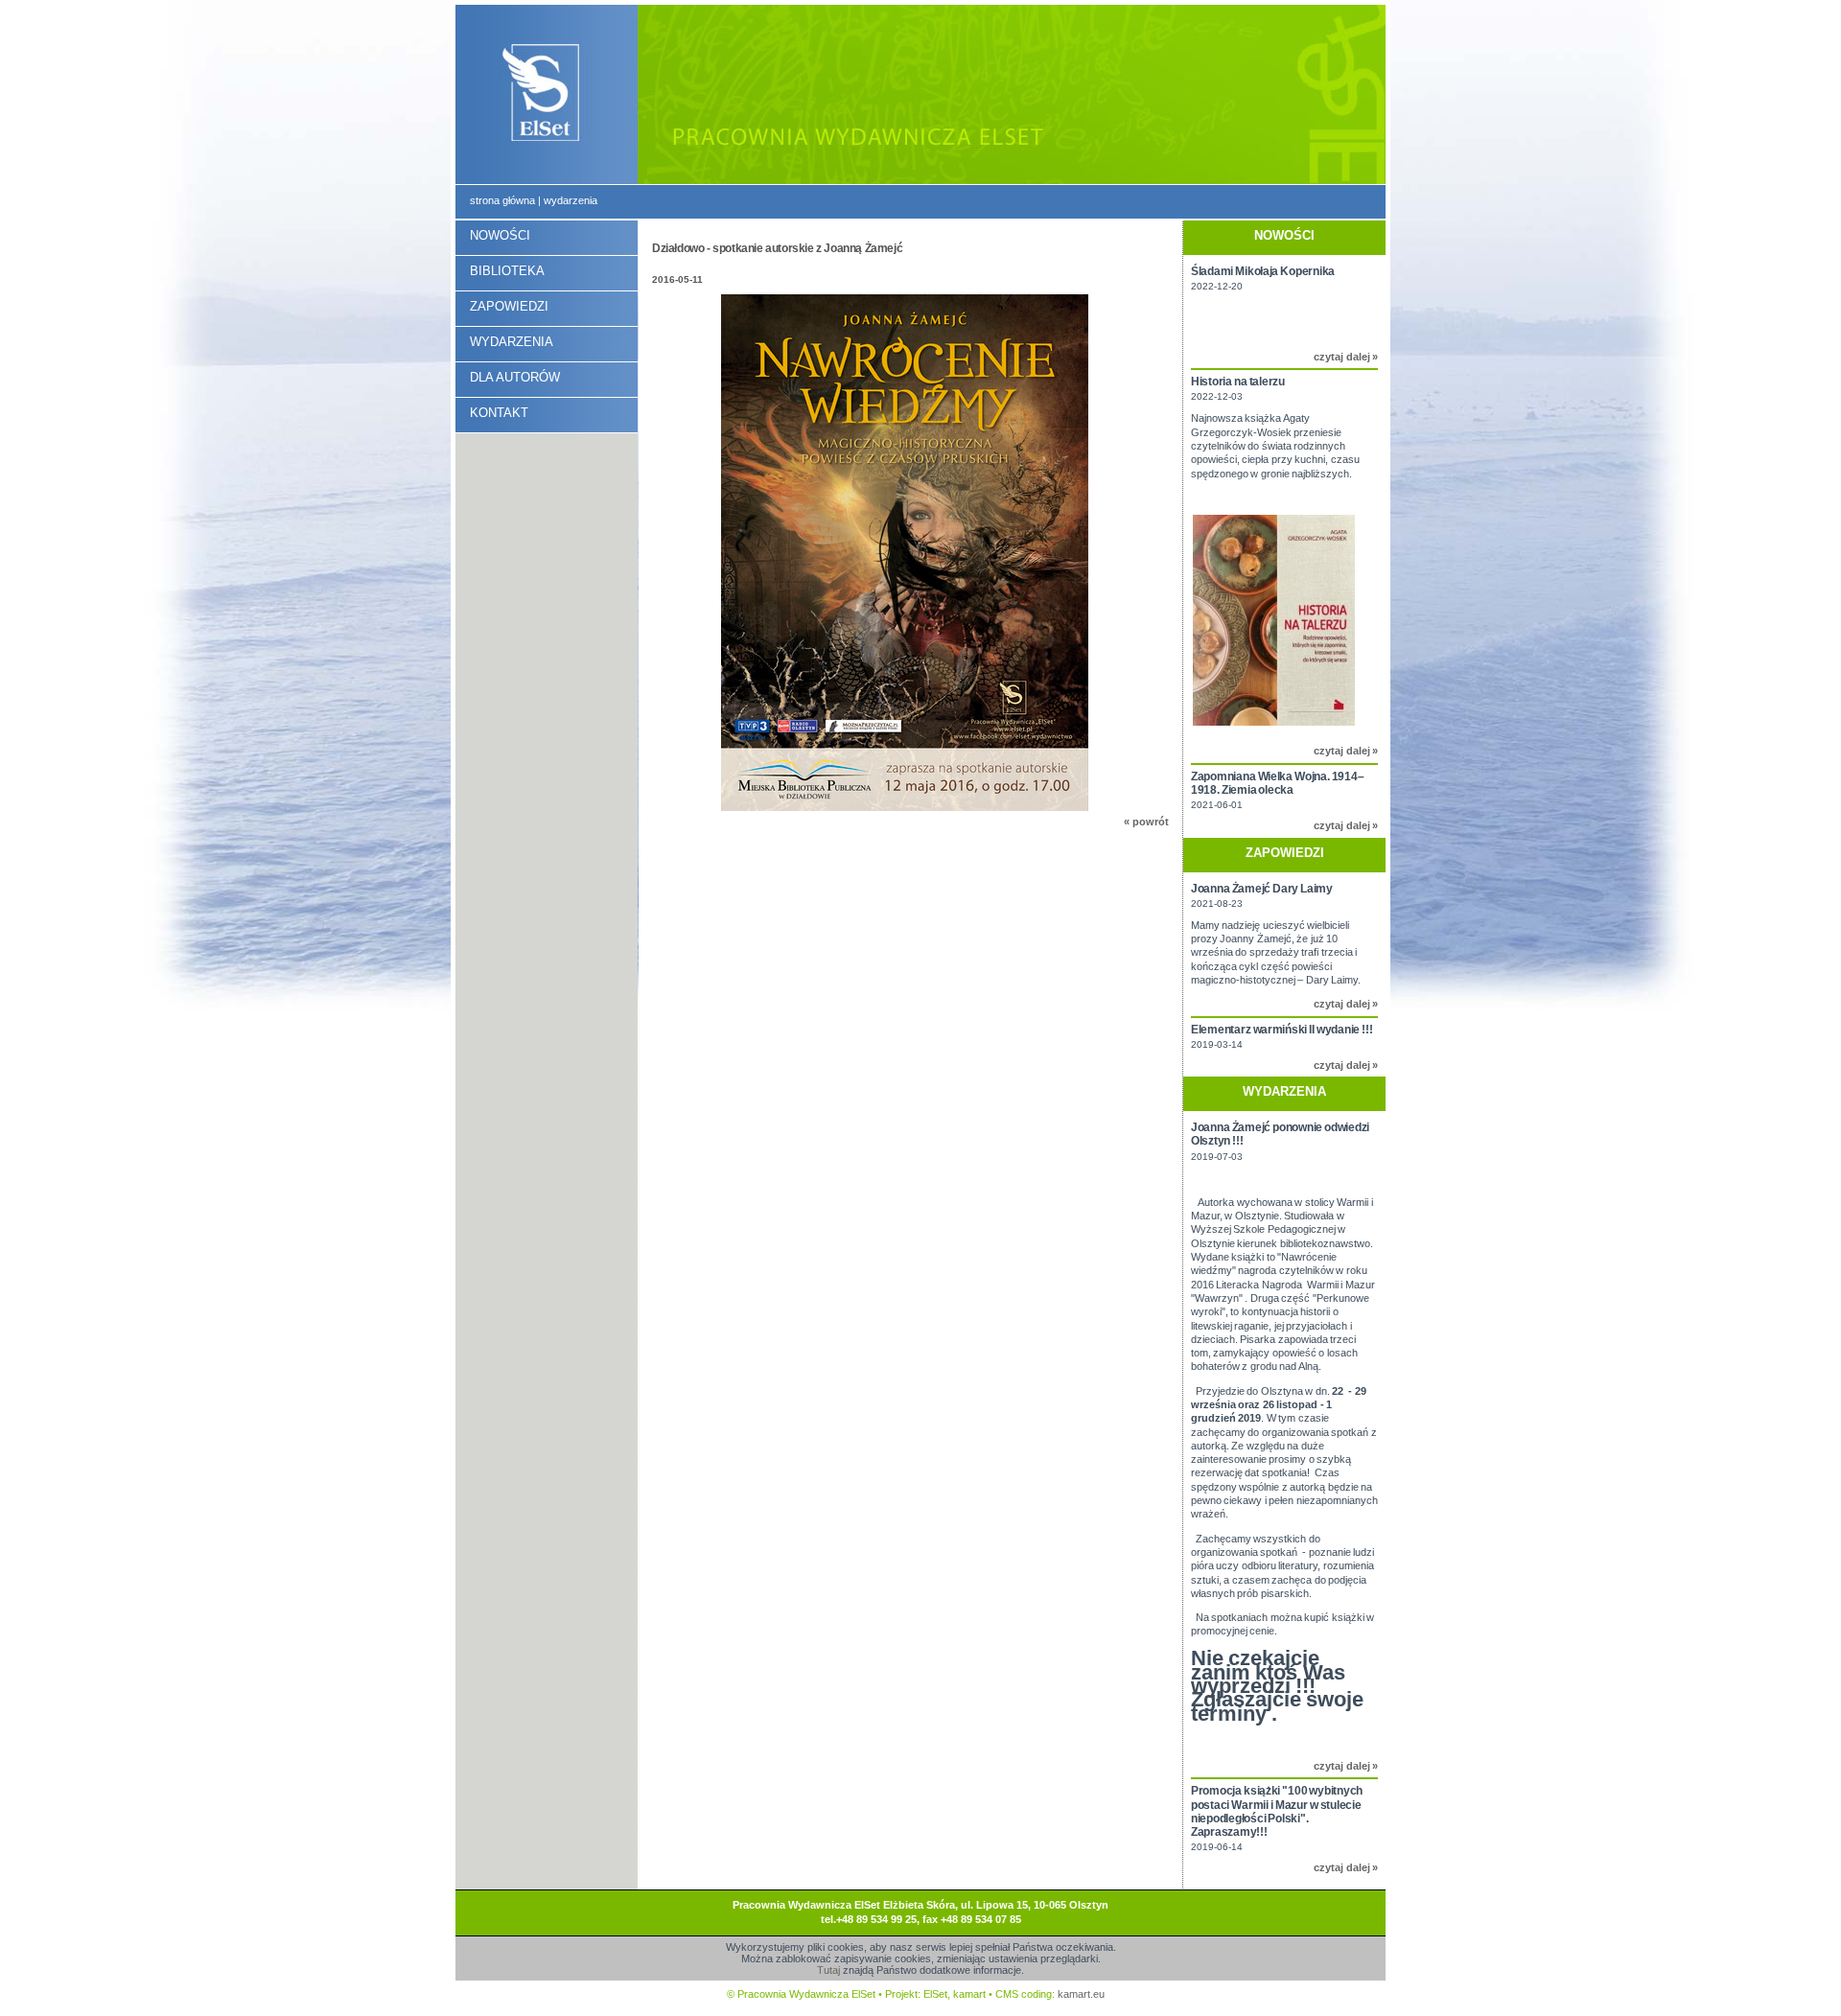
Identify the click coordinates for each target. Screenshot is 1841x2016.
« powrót (1146, 822)
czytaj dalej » (1346, 357)
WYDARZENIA (512, 342)
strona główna (502, 200)
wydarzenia (571, 200)
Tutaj (828, 1970)
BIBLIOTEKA (507, 271)
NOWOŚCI (500, 235)
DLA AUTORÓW (515, 377)
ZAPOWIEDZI (509, 306)
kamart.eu (1081, 1994)
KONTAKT (499, 413)
